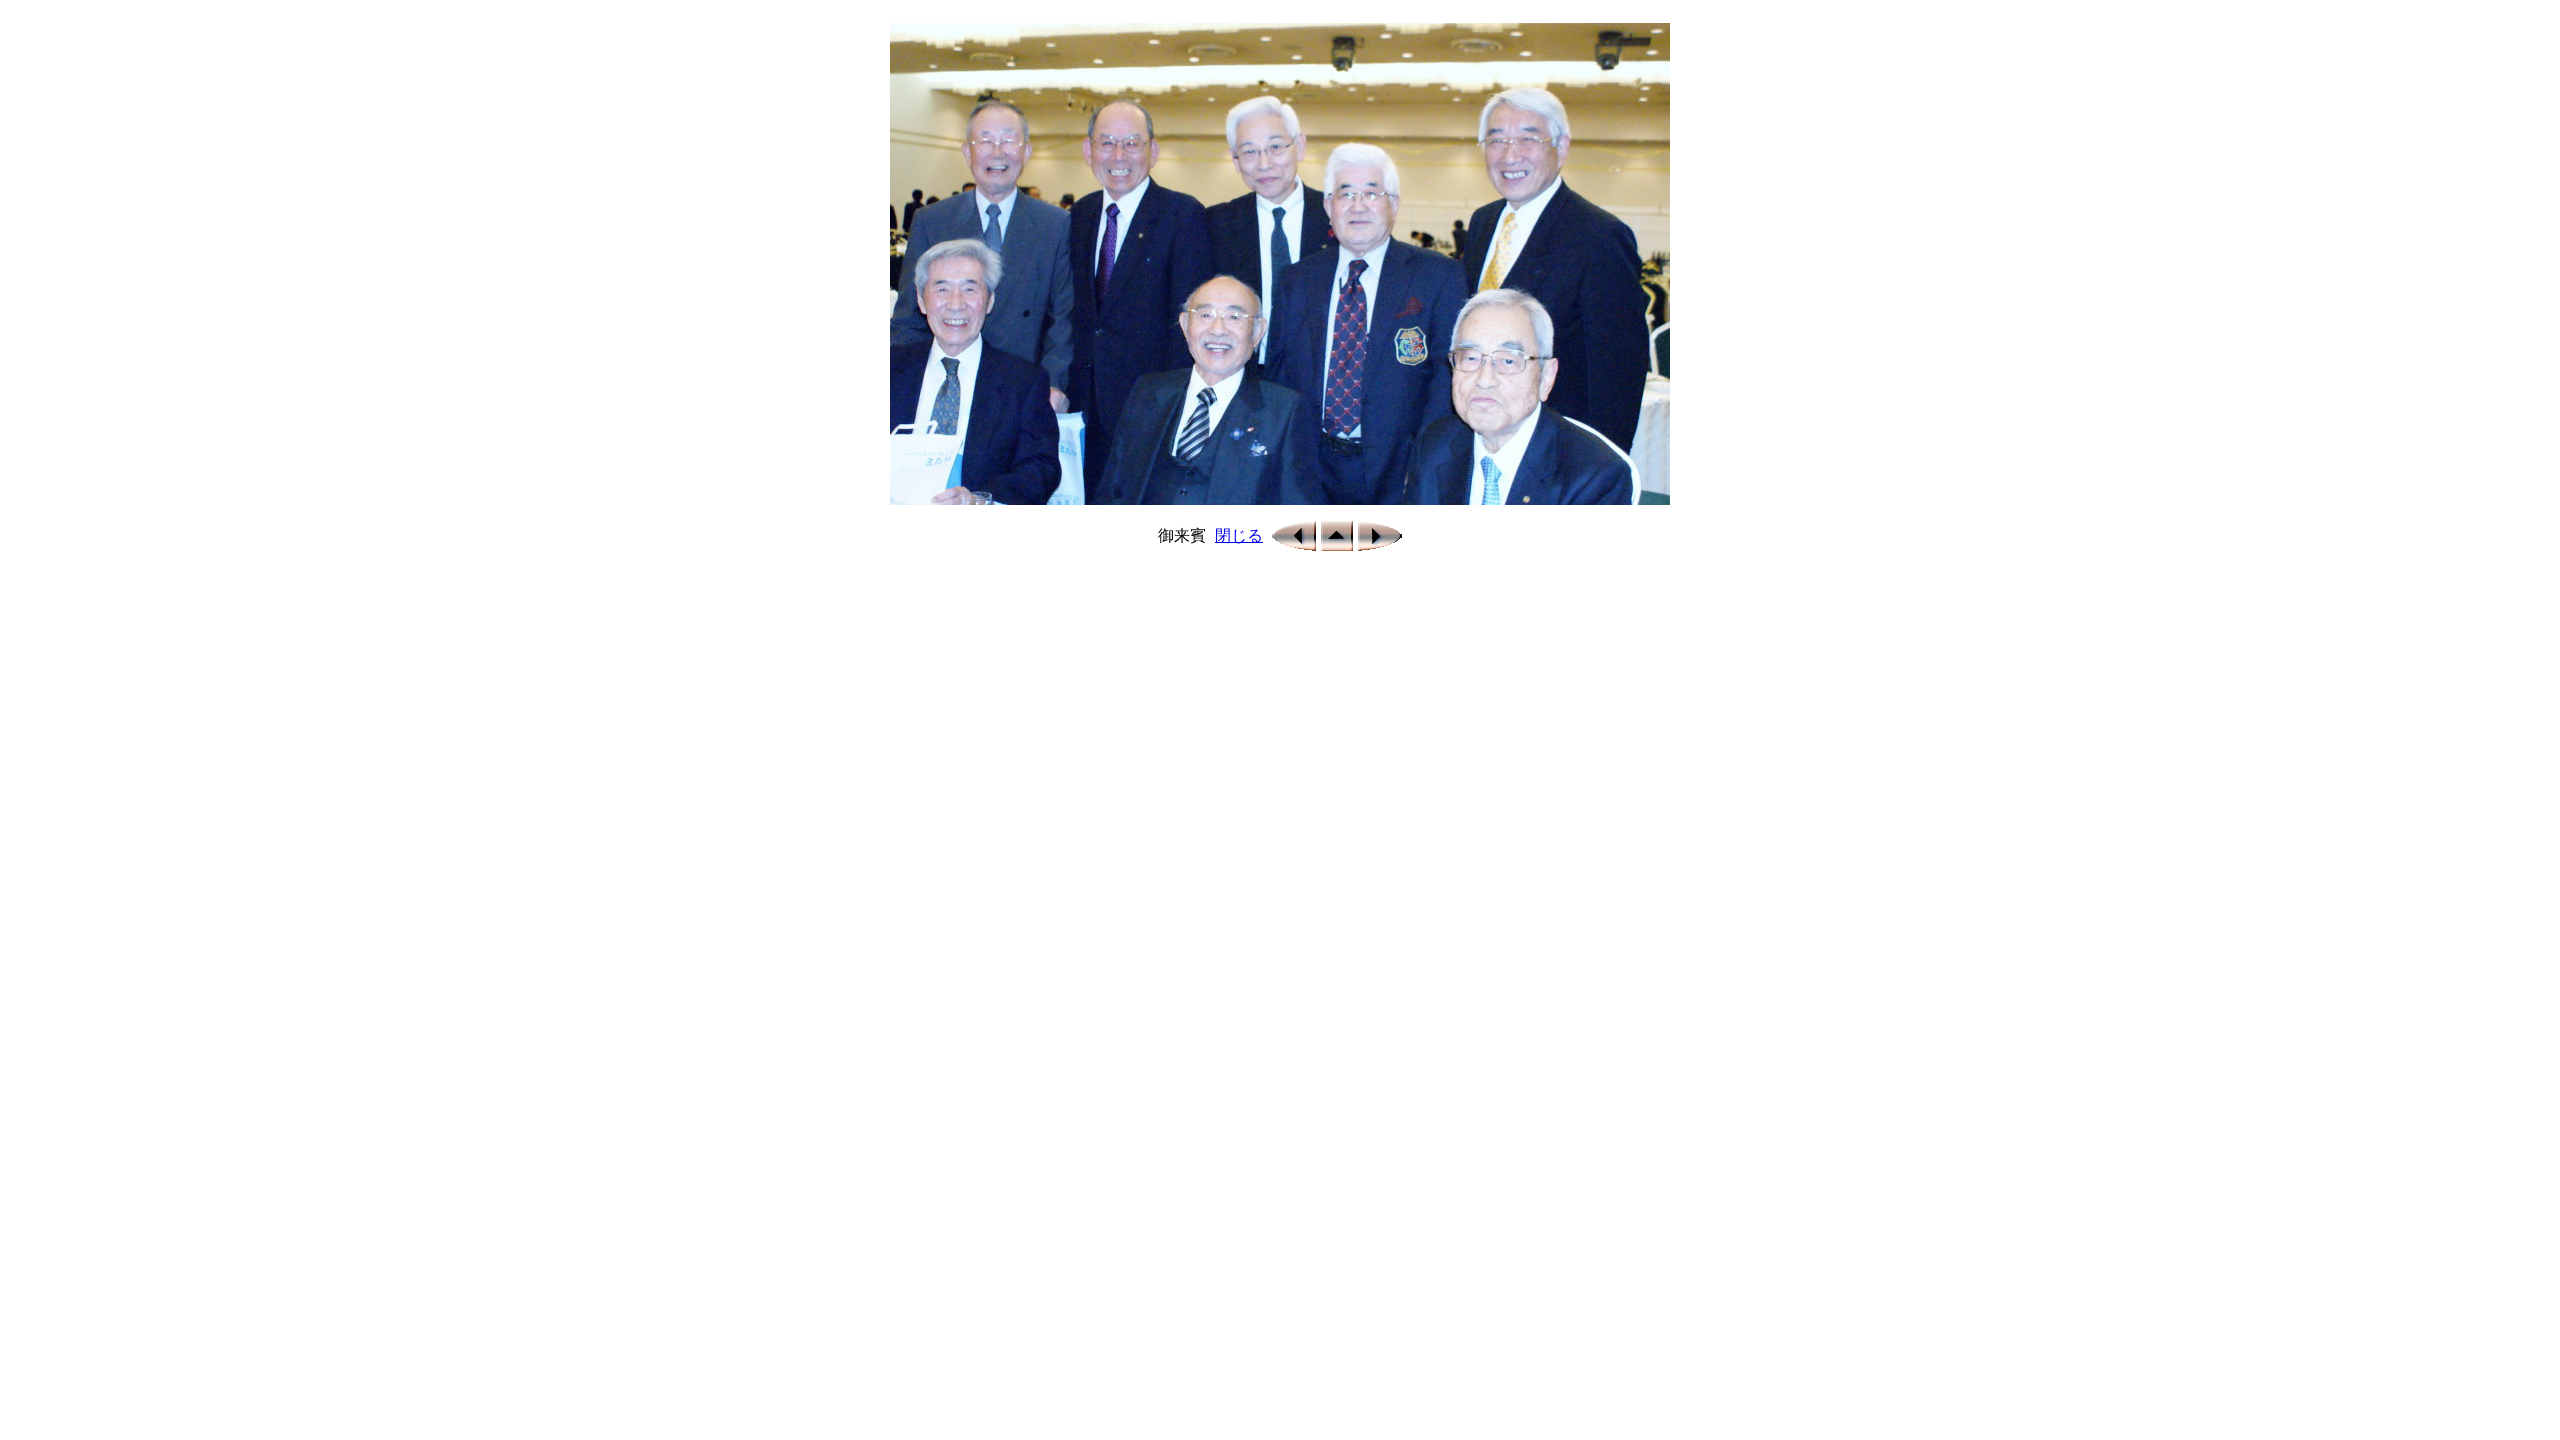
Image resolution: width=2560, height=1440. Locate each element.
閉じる (1239, 535)
